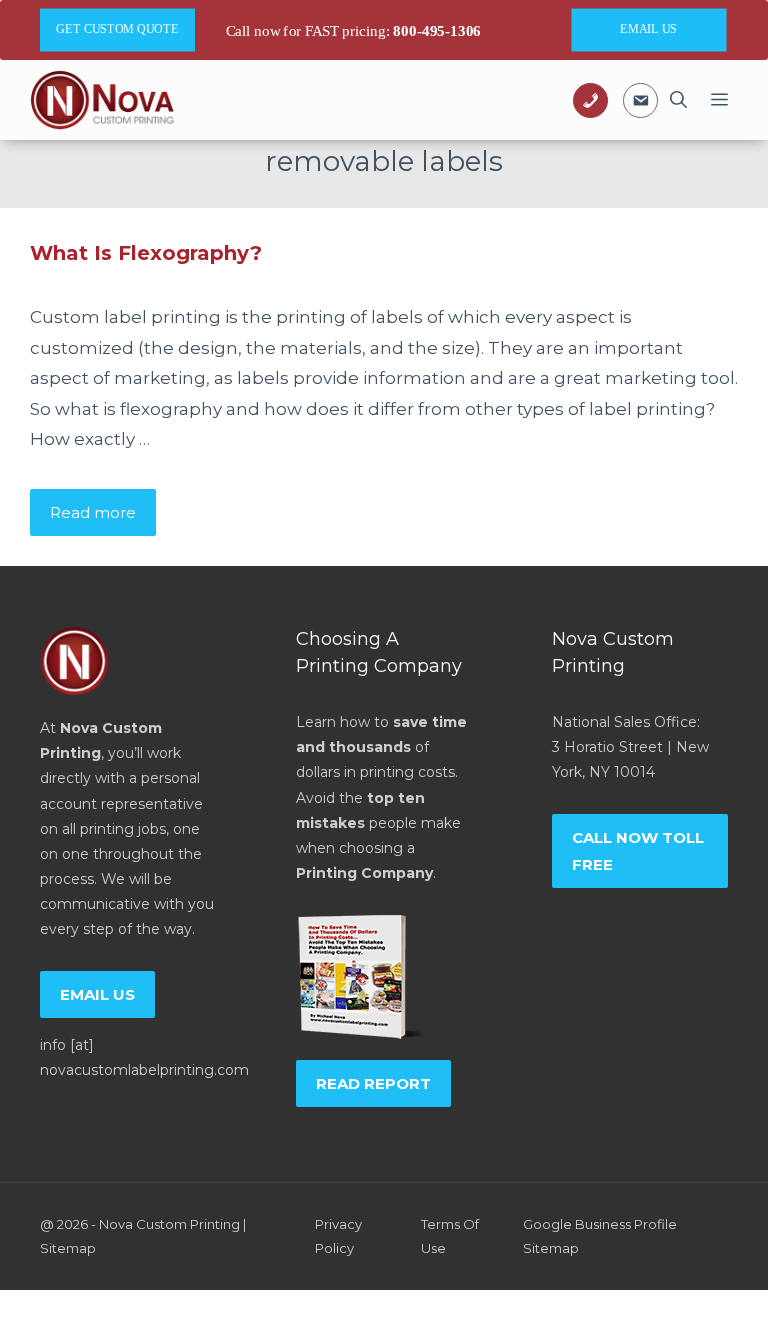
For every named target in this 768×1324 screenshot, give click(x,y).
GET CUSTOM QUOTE (117, 29)
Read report (373, 1083)
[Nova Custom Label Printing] (102, 100)
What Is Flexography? (146, 253)
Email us (97, 994)
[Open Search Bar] (678, 100)
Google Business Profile (600, 1224)
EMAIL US (649, 29)
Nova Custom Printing (169, 1224)
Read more (93, 512)
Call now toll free (638, 851)
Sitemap (68, 1248)
